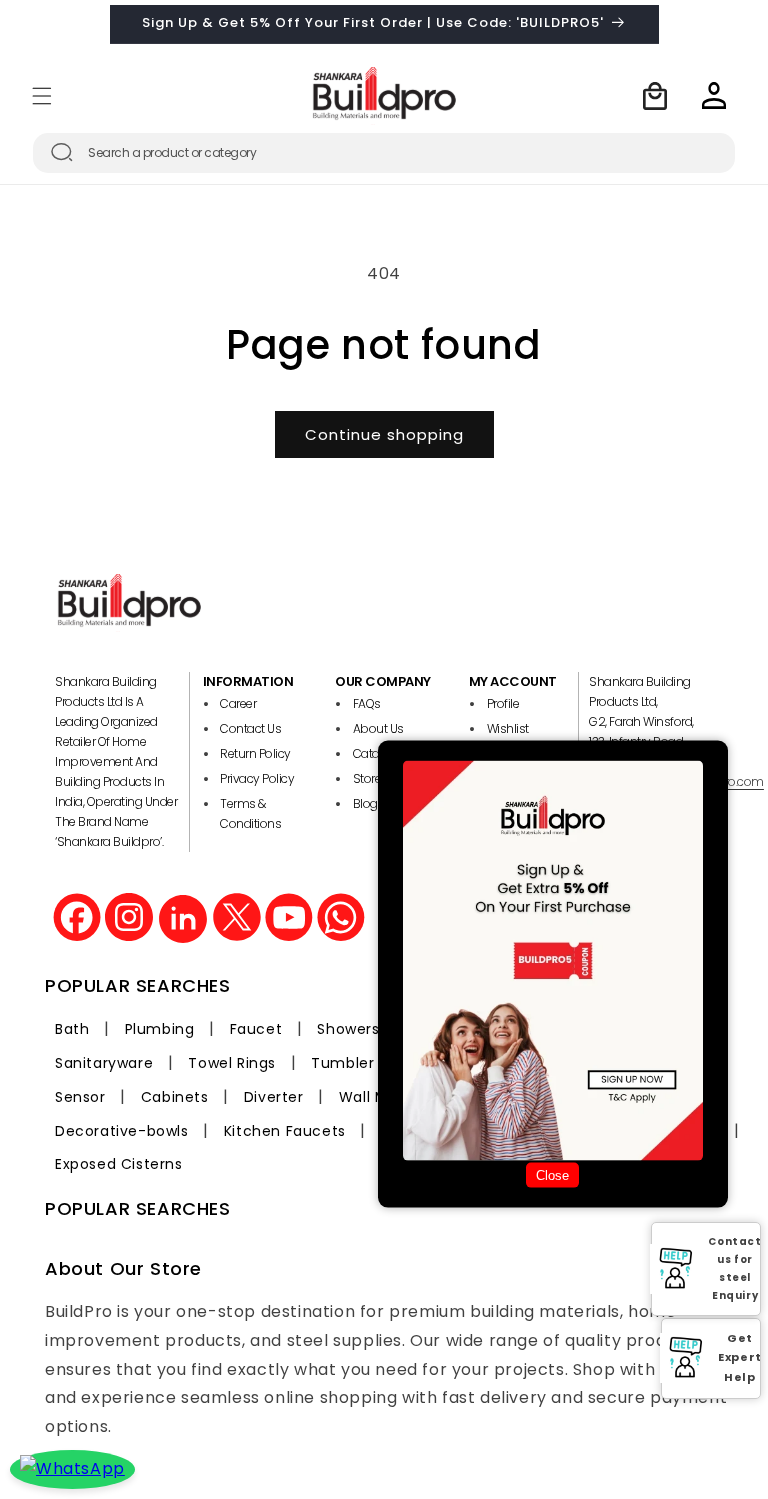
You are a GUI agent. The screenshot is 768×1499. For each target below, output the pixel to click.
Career (238, 703)
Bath (72, 1029)
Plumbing (160, 1029)
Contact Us (250, 728)
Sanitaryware (104, 1063)
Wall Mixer (376, 1097)
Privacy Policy (257, 778)
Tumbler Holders (372, 1063)
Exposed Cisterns (119, 1164)
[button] (42, 96)
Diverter (274, 1097)
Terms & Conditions (250, 813)
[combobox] (384, 153)
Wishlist (508, 728)
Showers (348, 1029)
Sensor (80, 1097)
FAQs (367, 703)
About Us (378, 728)
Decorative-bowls (122, 1131)
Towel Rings (232, 1063)
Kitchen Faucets (285, 1131)
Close (552, 1175)
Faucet (256, 1029)
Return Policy (255, 753)
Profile (503, 703)
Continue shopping (384, 434)
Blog (365, 803)
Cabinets (175, 1097)
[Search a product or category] (62, 152)
